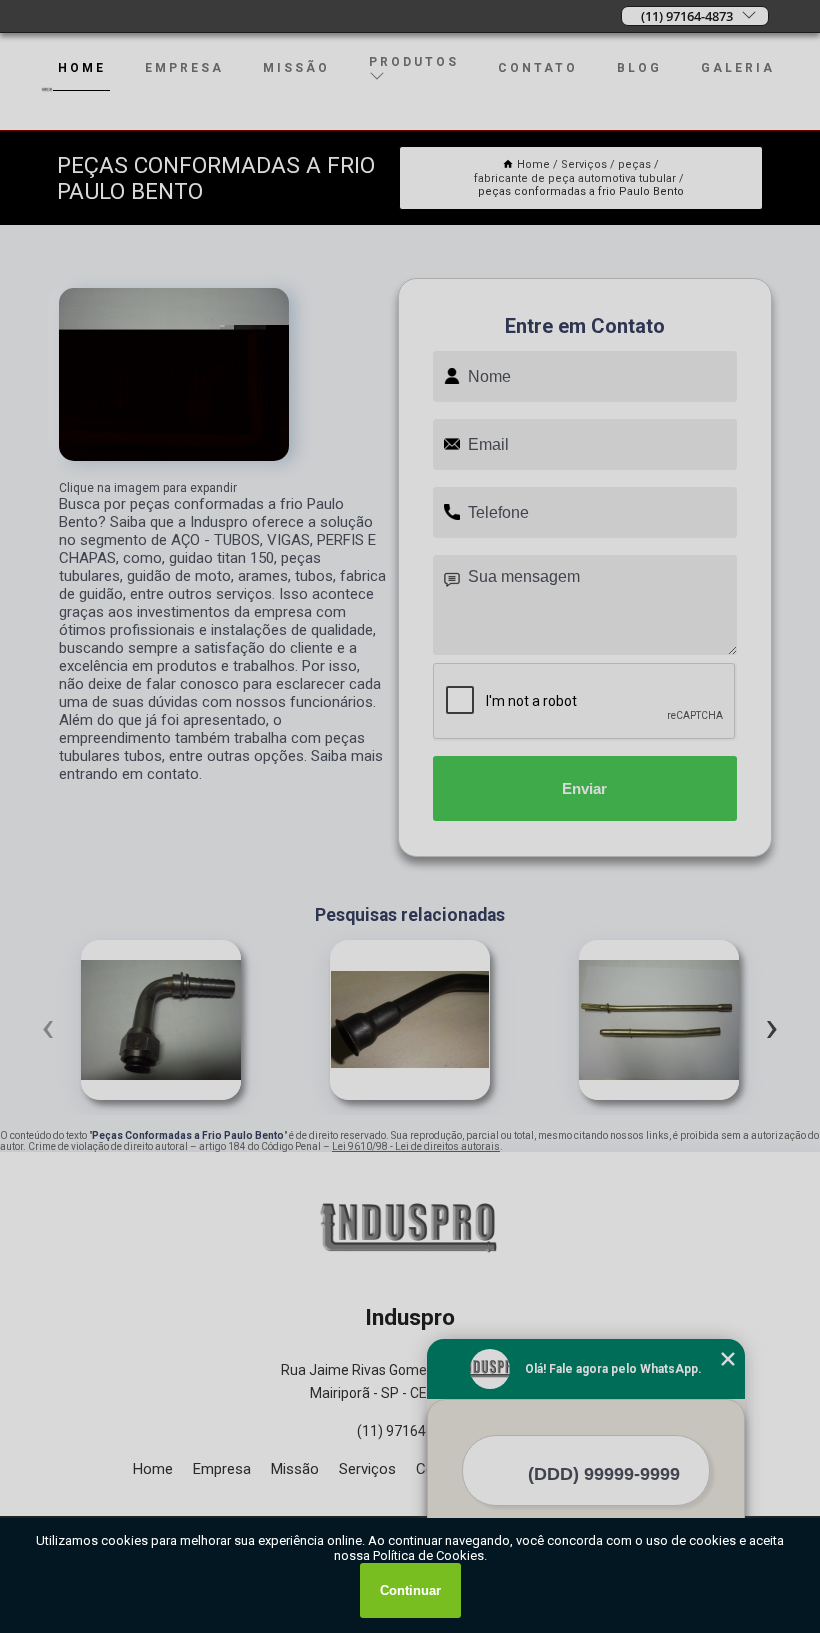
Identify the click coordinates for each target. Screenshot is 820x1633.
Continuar (410, 1590)
